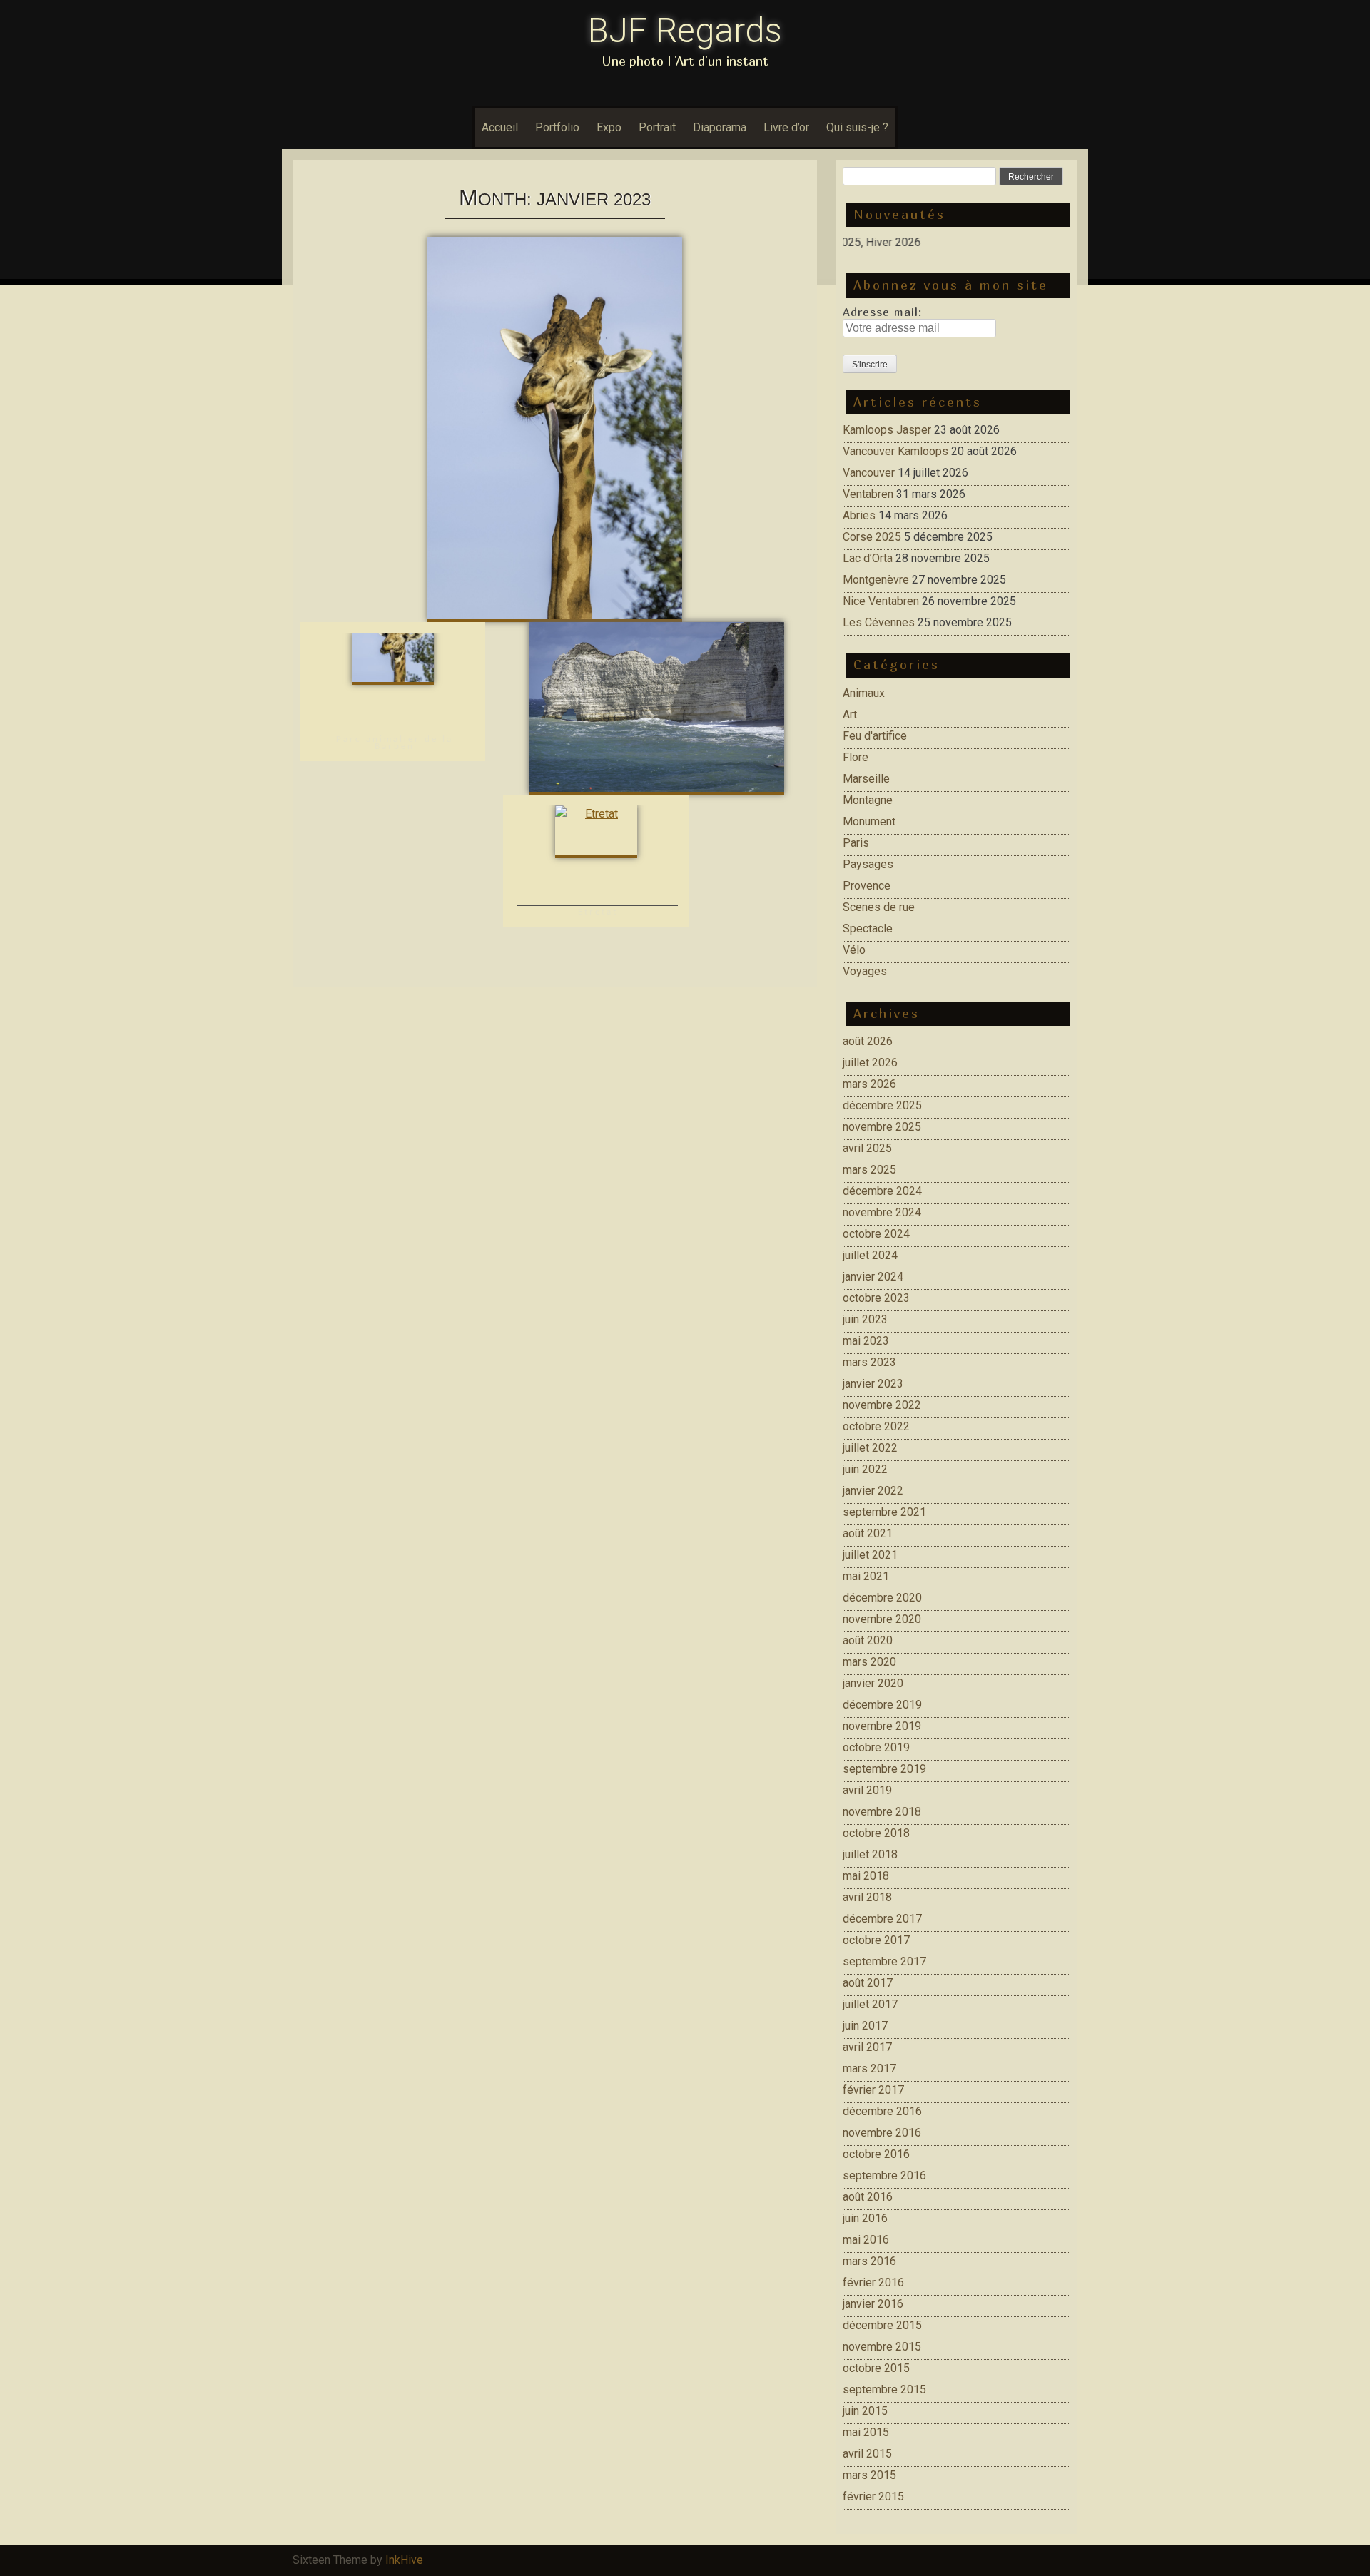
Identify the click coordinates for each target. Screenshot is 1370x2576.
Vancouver (869, 473)
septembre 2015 (884, 2389)
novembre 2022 (882, 1405)
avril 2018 (867, 1897)
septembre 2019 (884, 1769)
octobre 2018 (876, 1833)
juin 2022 (865, 1469)
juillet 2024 (870, 1255)
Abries (859, 515)
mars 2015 (869, 2475)
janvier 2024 (873, 1277)
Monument (869, 821)
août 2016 (868, 2197)
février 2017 (873, 2090)
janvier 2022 (873, 1491)
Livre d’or (786, 127)
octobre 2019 (876, 1747)
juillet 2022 (870, 1448)
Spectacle (868, 928)
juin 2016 (865, 2218)
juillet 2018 (870, 1854)
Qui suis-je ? (857, 127)
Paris (856, 843)
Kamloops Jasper (887, 430)
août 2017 (868, 1983)
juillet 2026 (870, 1063)
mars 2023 (869, 1362)
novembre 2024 (882, 1212)
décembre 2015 (882, 2325)
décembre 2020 (882, 1598)
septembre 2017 (884, 1961)
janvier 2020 (873, 1683)
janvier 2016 (873, 2304)
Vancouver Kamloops (895, 451)
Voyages (865, 971)
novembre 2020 (882, 1619)
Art (850, 714)
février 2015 (873, 2496)
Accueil (500, 127)
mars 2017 (869, 2068)
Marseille (866, 779)
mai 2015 (866, 2432)
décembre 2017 (882, 1919)
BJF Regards (685, 30)
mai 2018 (866, 1876)
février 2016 (873, 2282)
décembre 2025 (882, 1105)
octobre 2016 (876, 2154)
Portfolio (557, 127)
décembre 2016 (882, 2111)
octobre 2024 (876, 1234)
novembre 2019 (882, 1726)
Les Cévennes (879, 622)
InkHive (404, 2560)
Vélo (854, 950)
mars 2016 (869, 2261)
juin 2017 (865, 2026)
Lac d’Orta (868, 558)
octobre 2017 (876, 1940)
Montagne (868, 800)
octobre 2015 (876, 2368)
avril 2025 (867, 1148)
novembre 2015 (882, 2347)
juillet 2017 (870, 2004)
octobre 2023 (876, 1298)
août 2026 (868, 1041)
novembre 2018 (882, 1812)
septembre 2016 (884, 2175)
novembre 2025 (882, 1127)
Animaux (864, 693)
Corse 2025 (872, 537)
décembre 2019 (882, 1705)
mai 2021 (866, 1576)
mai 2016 (866, 2240)
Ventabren (868, 494)
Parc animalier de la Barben (395, 743)
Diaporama (720, 127)
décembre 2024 (882, 1191)
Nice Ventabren (881, 601)
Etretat (598, 912)
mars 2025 (869, 1170)
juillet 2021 (870, 1555)
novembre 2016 (882, 2133)
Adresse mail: (882, 312)
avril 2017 (867, 2047)
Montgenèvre (876, 580)
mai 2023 (866, 1341)
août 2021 (868, 1533)
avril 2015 (867, 2454)
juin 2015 (865, 2411)
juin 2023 (865, 1319)
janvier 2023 (873, 1384)
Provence (867, 886)
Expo (609, 127)
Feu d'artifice (875, 736)
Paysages (868, 864)
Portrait (657, 127)
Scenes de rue (879, 907)
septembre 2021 (884, 1512)
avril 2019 (867, 1790)
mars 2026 (869, 1084)
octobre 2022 (876, 1426)
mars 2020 (869, 1662)
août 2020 (868, 1640)
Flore (856, 757)
